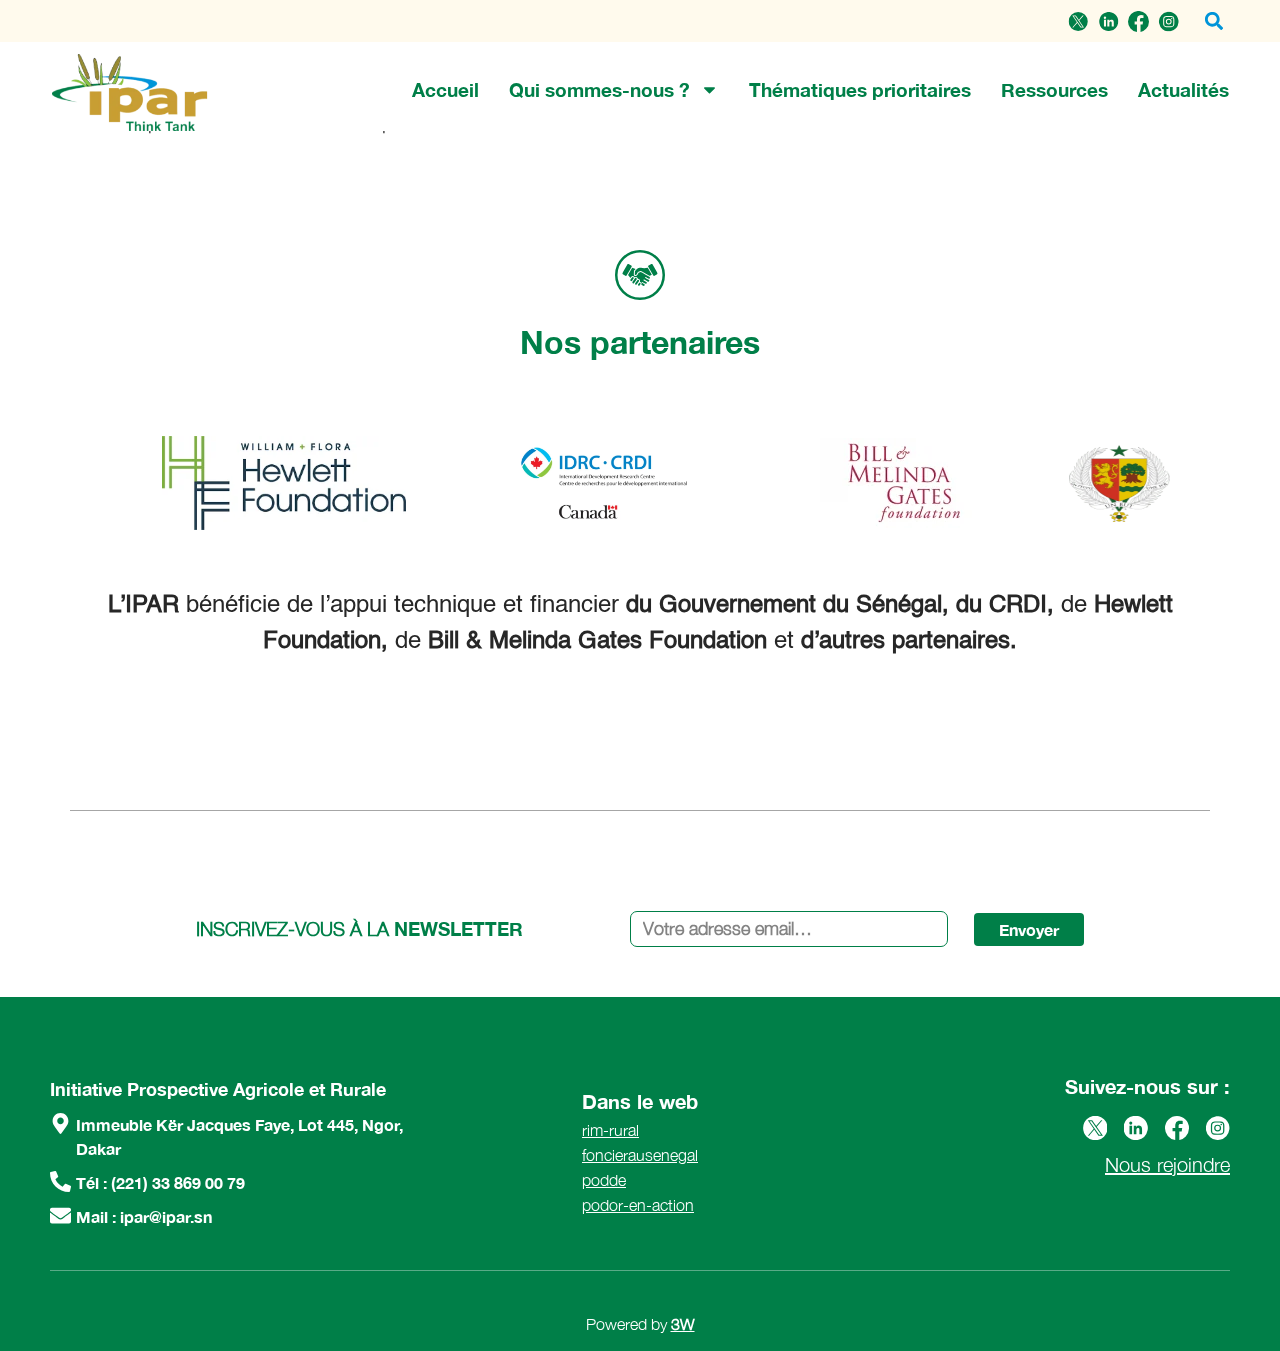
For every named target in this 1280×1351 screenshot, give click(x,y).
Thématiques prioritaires (860, 89)
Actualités (1183, 89)
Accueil (445, 89)
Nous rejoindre (1167, 1164)
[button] (1213, 21)
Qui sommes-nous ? (599, 89)
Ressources (1054, 89)
